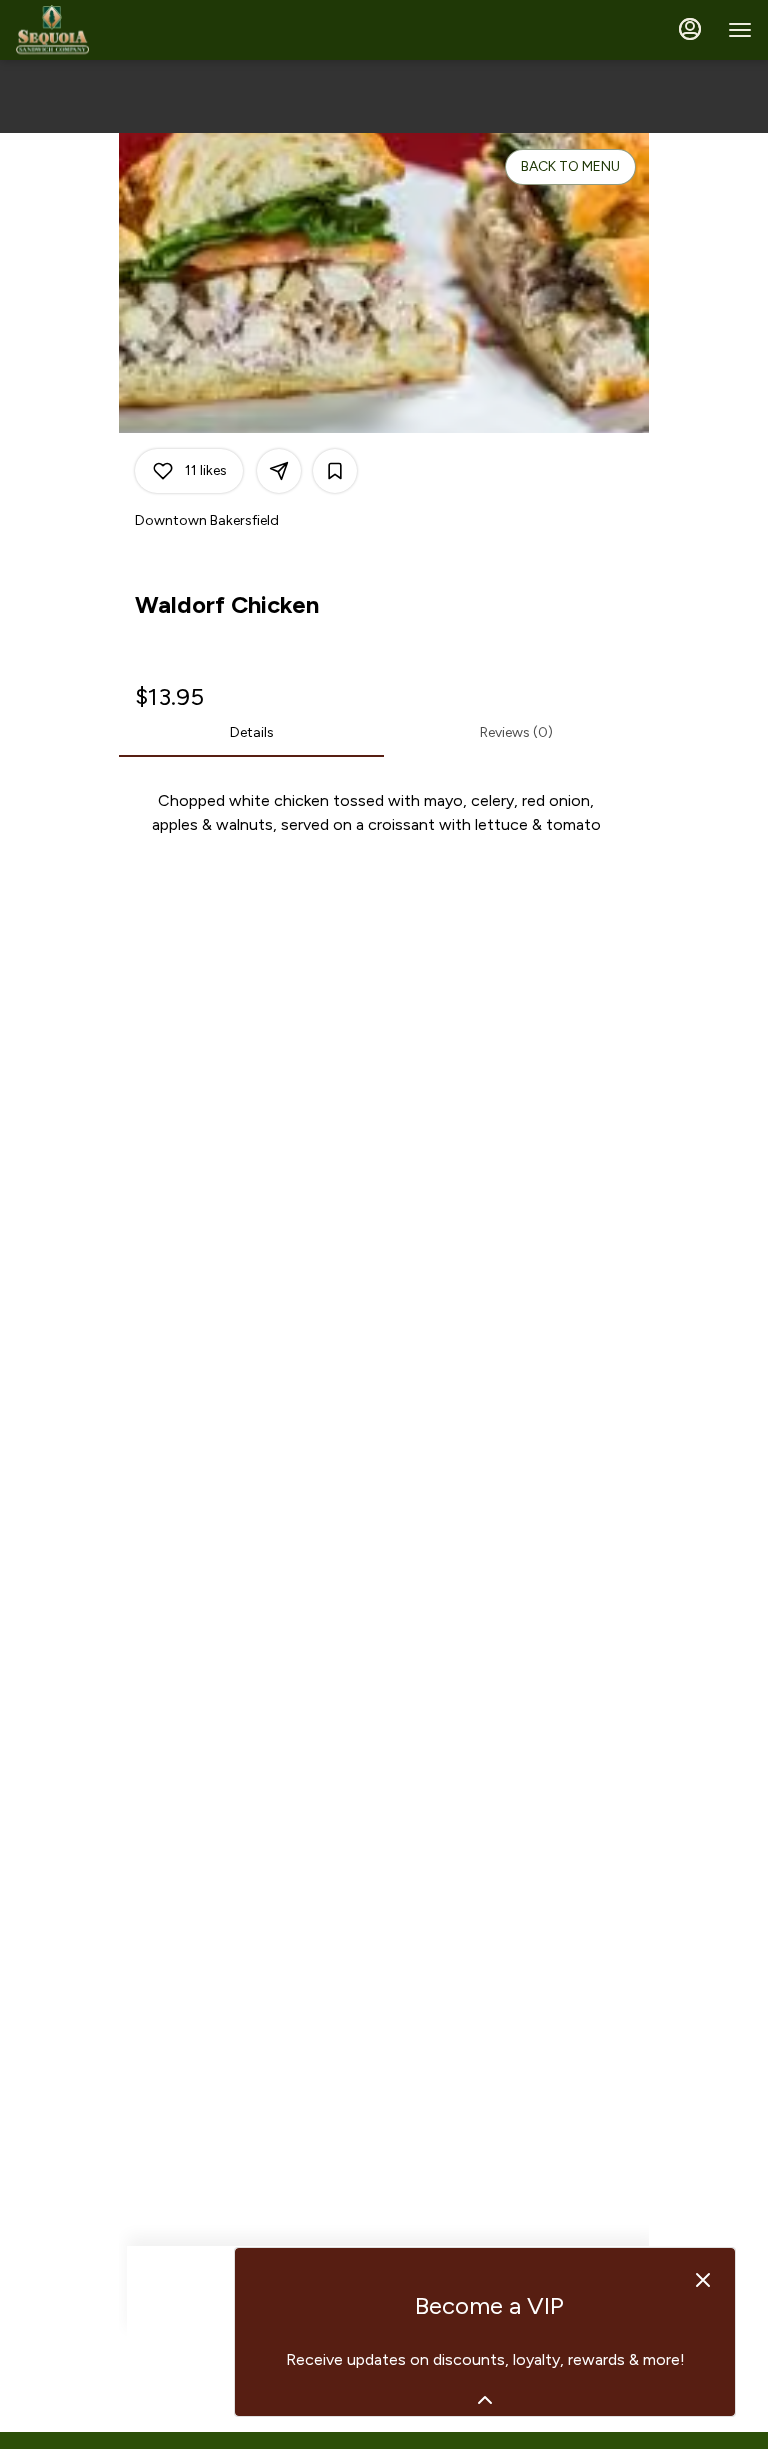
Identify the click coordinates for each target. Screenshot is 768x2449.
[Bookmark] (335, 471)
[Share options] (279, 471)
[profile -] (690, 29)
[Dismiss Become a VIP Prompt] (703, 2280)
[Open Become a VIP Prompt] (485, 2400)
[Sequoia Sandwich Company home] (106, 30)
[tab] (251, 733)
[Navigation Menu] (740, 30)
